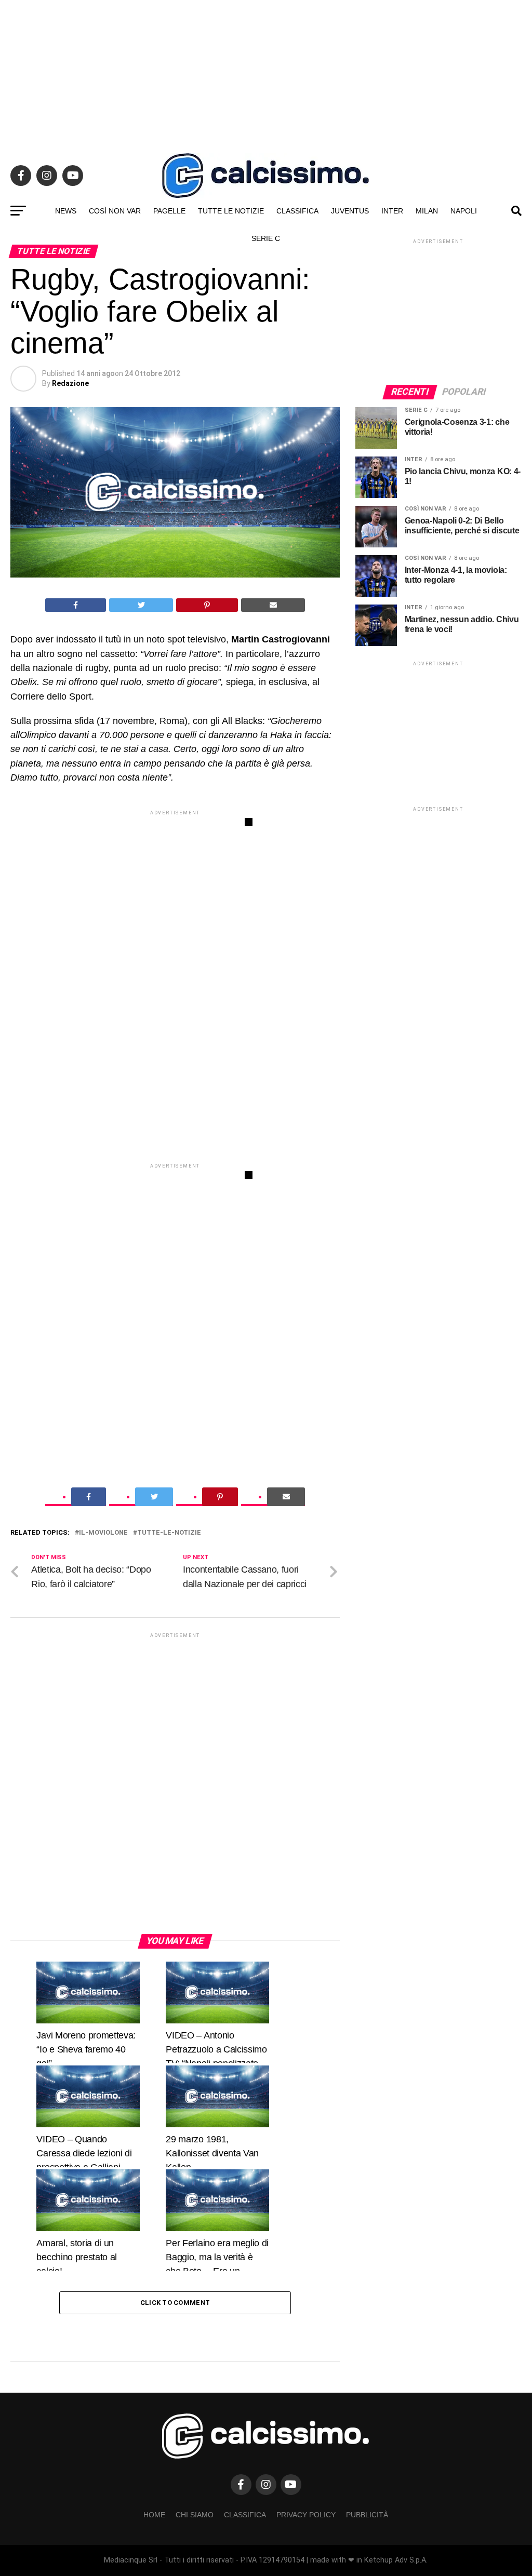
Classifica (297, 211)
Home (154, 2515)
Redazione (70, 383)
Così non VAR (115, 211)
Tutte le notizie (231, 211)
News (66, 211)
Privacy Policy (306, 2515)
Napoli (464, 211)
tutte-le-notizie (169, 1533)
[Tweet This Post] (141, 605)
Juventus (350, 211)
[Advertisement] (266, 73)
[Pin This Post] (207, 605)
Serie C (266, 238)
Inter (392, 211)
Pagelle (169, 211)
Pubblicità (367, 2515)
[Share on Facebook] (76, 605)
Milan (427, 211)
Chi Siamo (195, 2515)
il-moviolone (103, 1533)
